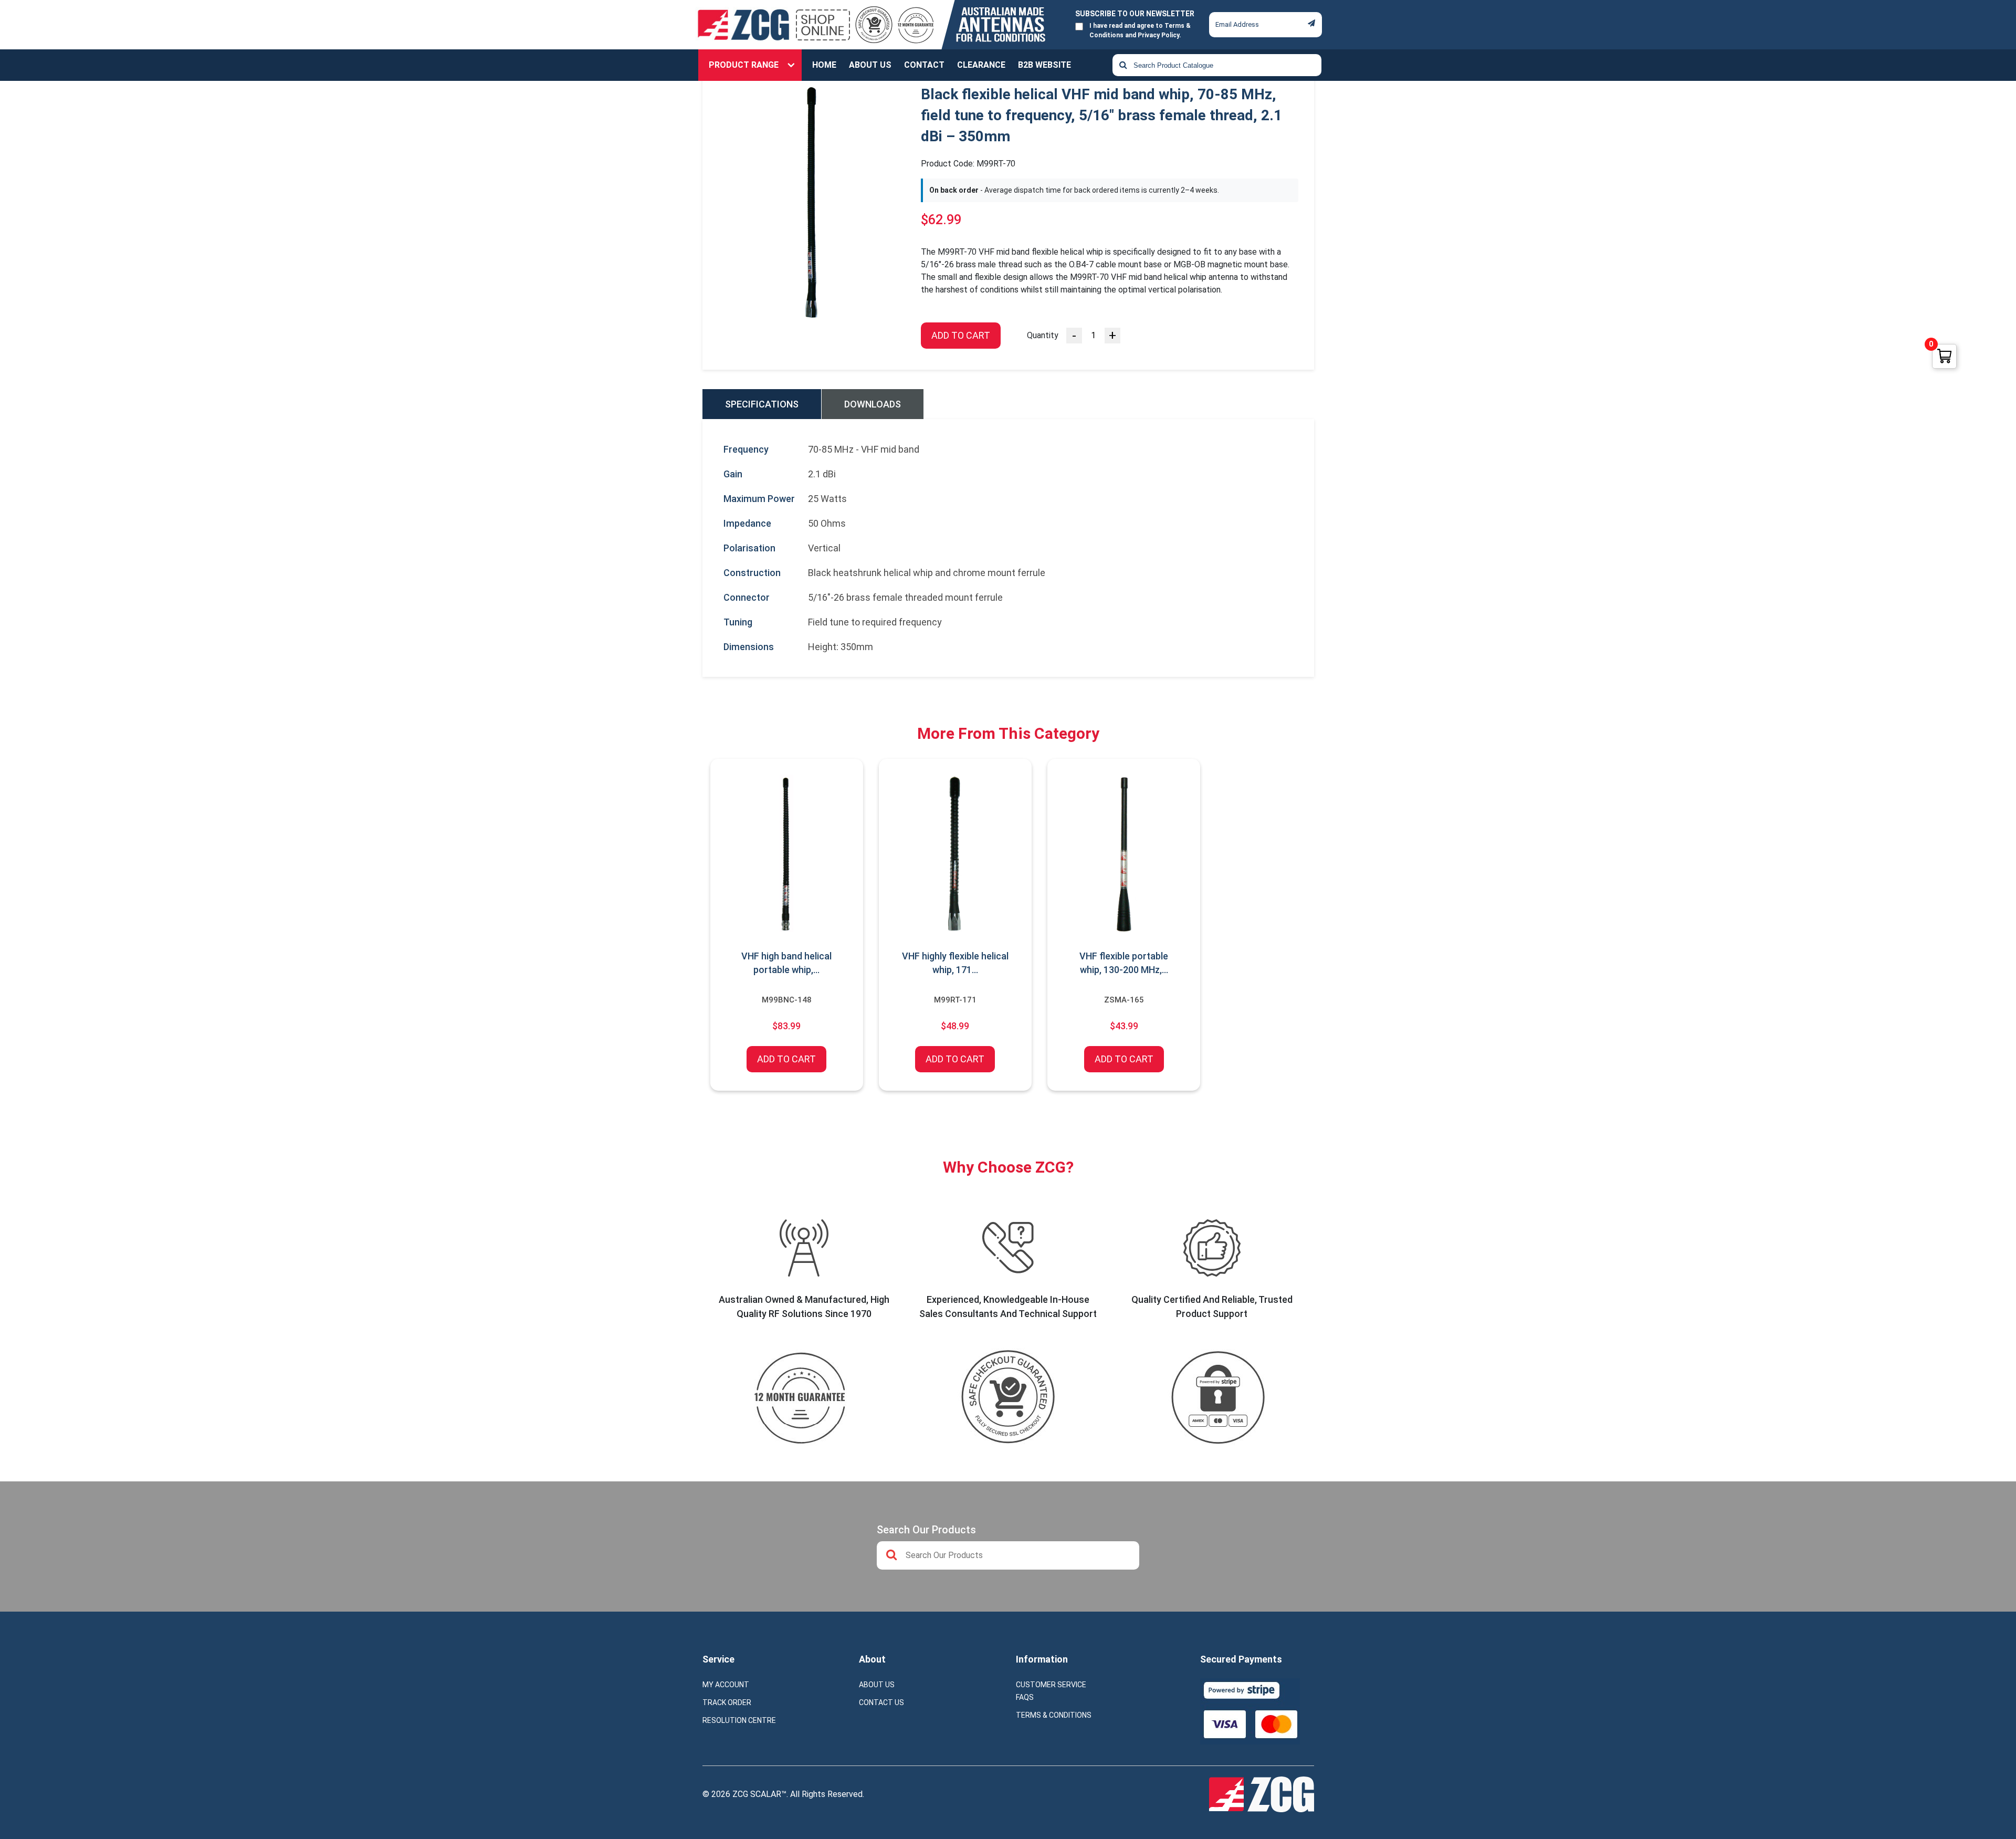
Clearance (981, 65)
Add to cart (961, 335)
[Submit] (1311, 23)
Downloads (873, 404)
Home (824, 65)
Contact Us (881, 1702)
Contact (924, 65)
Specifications (762, 404)
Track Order (727, 1702)
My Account (726, 1685)
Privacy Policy (1158, 35)
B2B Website (1044, 65)
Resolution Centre (739, 1720)
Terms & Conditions (1054, 1715)
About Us (870, 65)
